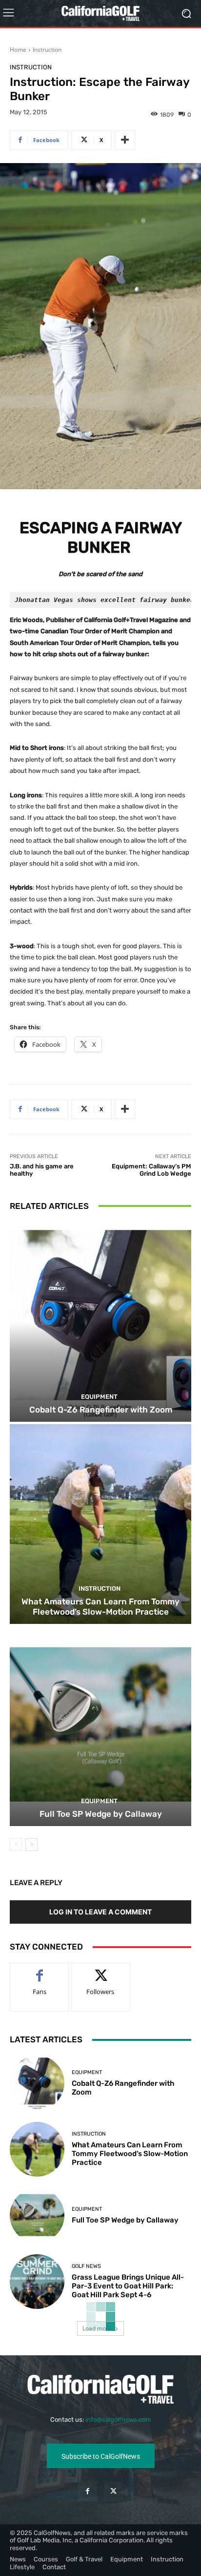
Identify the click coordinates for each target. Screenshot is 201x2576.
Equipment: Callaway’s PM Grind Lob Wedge (151, 1170)
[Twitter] (113, 2491)
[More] (125, 140)
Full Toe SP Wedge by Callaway (101, 1814)
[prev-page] (16, 1845)
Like (40, 1970)
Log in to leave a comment (100, 1912)
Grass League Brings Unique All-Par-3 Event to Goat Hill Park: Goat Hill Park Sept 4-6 (128, 2286)
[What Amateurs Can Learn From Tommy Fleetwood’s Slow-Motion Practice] (100, 1524)
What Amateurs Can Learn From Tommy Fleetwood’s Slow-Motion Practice (100, 1606)
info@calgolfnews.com (118, 2420)
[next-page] (31, 1845)
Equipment (99, 1397)
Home (18, 50)
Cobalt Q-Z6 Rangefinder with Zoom (101, 1410)
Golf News (86, 2266)
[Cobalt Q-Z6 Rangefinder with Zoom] (100, 1322)
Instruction (47, 50)
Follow (101, 1970)
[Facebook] (88, 2491)
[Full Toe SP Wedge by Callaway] (100, 1726)
